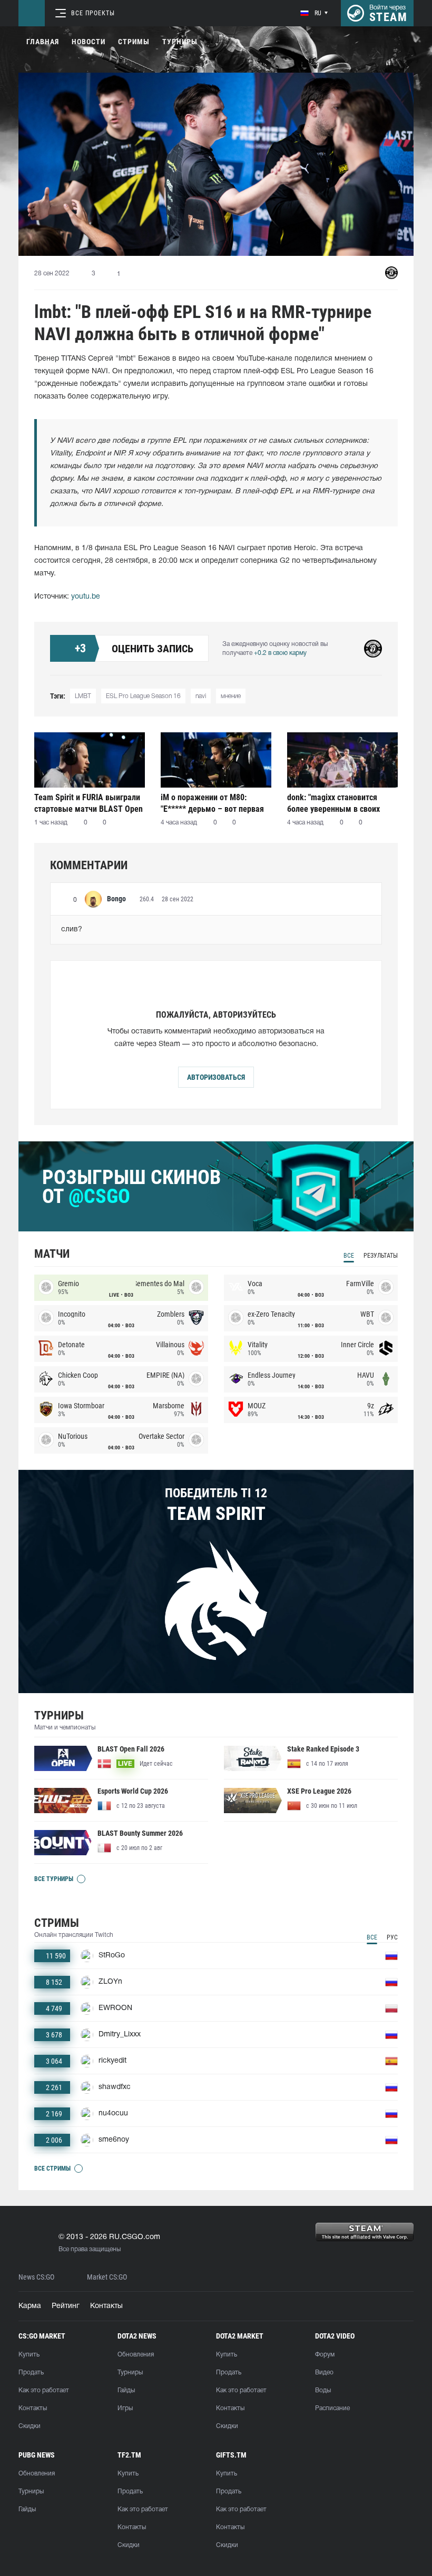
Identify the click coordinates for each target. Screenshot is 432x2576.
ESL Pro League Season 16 (143, 696)
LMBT (83, 696)
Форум (325, 2355)
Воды (323, 2390)
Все (349, 1256)
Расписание (332, 2408)
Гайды (126, 2390)
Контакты (106, 2306)
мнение (231, 696)
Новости (89, 42)
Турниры (180, 42)
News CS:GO (36, 2277)
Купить (29, 2355)
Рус (392, 1937)
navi (201, 696)
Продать (31, 2373)
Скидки (30, 2426)
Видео (324, 2373)
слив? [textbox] (72, 929)
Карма (30, 2306)
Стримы (134, 42)
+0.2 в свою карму (280, 653)
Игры (125, 2408)
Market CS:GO (107, 2277)
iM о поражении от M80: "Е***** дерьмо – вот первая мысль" (212, 803)
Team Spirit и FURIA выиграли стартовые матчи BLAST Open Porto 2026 (89, 803)
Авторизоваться (216, 1077)
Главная (43, 42)
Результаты (381, 1256)
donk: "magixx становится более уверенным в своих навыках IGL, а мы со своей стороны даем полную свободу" (337, 803)
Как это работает (44, 2390)
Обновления (136, 2355)
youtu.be (86, 597)
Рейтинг (66, 2306)
